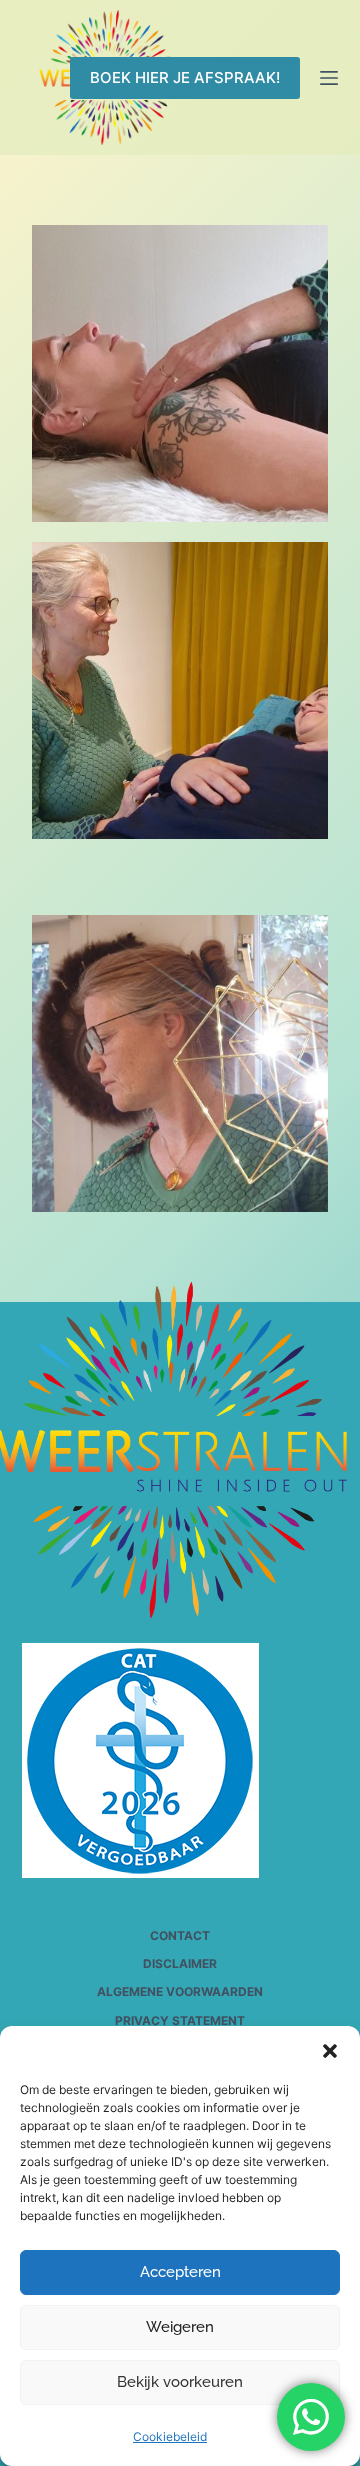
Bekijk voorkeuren (180, 2382)
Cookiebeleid (170, 2436)
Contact (180, 1935)
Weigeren (180, 2327)
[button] (330, 2051)
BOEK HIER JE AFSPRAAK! (185, 77)
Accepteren (180, 2272)
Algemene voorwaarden (180, 1991)
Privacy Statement (180, 2020)
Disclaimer (180, 1963)
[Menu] (329, 78)
